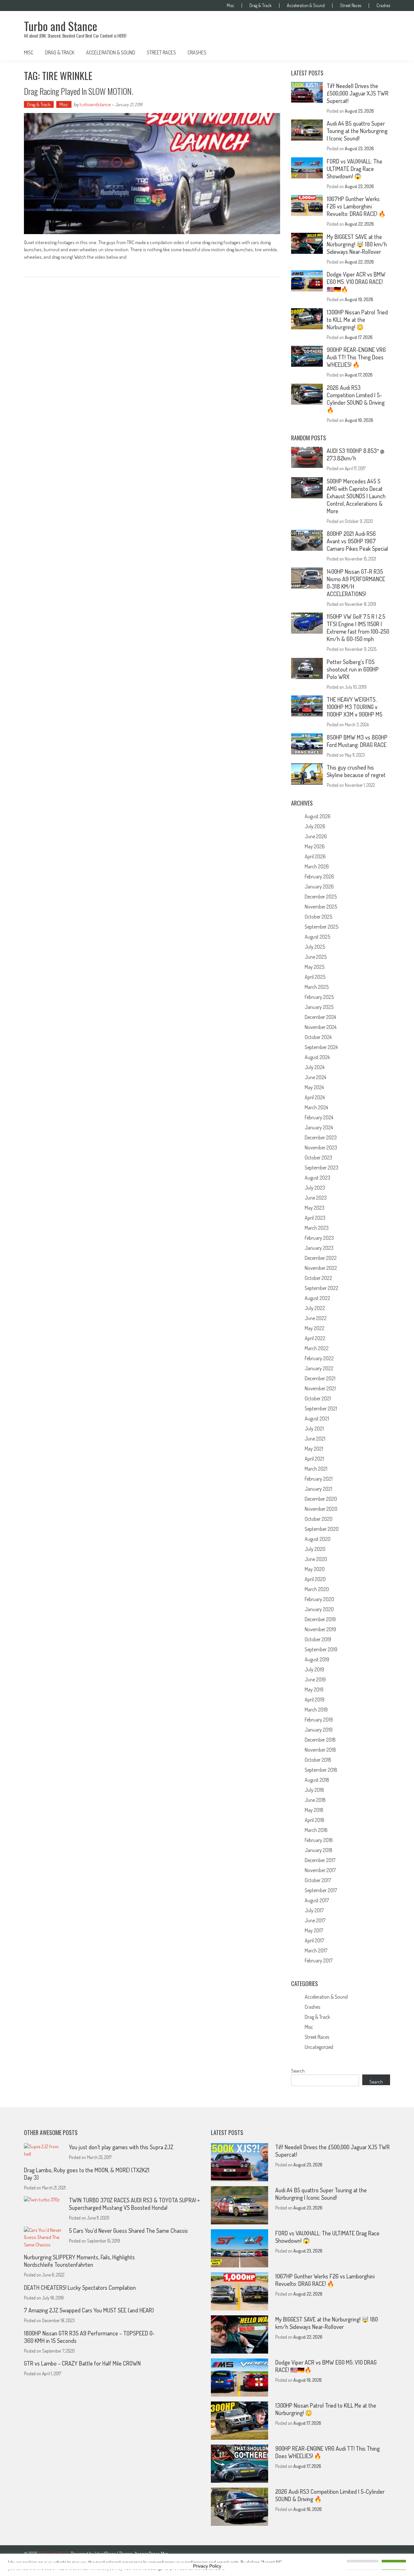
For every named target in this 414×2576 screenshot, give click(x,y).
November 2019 (320, 1629)
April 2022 (315, 1338)
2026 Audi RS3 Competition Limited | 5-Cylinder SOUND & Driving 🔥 (356, 399)
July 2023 (315, 1188)
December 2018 (320, 1740)
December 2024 (320, 1017)
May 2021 (314, 1449)
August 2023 (317, 1178)
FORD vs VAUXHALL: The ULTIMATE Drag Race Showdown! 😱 (354, 169)
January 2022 (319, 1368)
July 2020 (315, 1549)
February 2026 (319, 876)
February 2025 (319, 997)
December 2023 (321, 1137)
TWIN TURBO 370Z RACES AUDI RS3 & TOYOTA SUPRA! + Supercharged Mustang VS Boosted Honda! (134, 2204)
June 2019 (315, 1679)
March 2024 (316, 1107)
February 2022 (319, 1358)
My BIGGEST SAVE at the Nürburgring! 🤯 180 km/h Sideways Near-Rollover (357, 244)
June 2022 (316, 1318)
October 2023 (318, 1158)
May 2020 (315, 1569)
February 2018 (319, 1840)
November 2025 (321, 907)
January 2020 (319, 1609)
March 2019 (316, 1710)
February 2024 (319, 1117)
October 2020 (319, 1519)
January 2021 (318, 1489)
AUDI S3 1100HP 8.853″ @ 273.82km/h (355, 454)
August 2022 (317, 1298)
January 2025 (319, 1007)
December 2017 (320, 1860)
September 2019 (321, 1649)
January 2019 (319, 1730)
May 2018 (314, 1810)
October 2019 (318, 1639)
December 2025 (321, 897)
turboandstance (95, 104)
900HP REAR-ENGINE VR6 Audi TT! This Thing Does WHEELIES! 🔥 (356, 357)
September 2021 (321, 1408)
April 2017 (314, 1940)
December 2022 (321, 1258)
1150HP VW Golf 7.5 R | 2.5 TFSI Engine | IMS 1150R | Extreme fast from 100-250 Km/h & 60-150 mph (358, 628)
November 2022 (321, 1268)
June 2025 (316, 957)
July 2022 (315, 1308)
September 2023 (321, 1168)
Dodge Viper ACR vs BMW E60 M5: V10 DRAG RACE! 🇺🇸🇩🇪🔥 (356, 282)
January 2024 (319, 1127)
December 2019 (320, 1619)
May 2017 (314, 1930)
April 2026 (315, 856)
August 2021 (317, 1418)
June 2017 (315, 1920)
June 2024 (315, 1077)
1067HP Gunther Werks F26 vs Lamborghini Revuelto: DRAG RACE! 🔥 (356, 206)
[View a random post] (380, 52)
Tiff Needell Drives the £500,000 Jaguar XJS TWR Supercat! (358, 93)
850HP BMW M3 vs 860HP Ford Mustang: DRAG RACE (357, 741)
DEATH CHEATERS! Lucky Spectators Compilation (80, 2288)
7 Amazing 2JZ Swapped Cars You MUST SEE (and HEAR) (89, 2310)
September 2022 (321, 1288)
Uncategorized (319, 2047)
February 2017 (319, 1960)
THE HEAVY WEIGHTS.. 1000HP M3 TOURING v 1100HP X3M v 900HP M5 (354, 707)
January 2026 (319, 887)
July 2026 (315, 826)
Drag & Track (261, 6)
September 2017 (321, 1890)
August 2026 (318, 816)
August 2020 (318, 1539)
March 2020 (317, 1589)
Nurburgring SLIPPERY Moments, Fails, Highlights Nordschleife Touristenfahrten (79, 2261)
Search (298, 2071)
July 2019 (314, 1669)
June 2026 (316, 836)
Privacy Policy (207, 2566)
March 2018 (316, 1830)
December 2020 (321, 1499)
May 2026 (315, 846)
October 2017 (318, 1880)
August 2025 (317, 937)
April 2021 (314, 1459)
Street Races (351, 6)
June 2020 (316, 1559)
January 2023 (319, 1248)
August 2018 (317, 1780)
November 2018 (320, 1750)
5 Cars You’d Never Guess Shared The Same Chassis (128, 2231)
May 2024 (314, 1087)
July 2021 (314, 1429)
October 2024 (318, 1037)
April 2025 (315, 977)
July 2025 (315, 947)
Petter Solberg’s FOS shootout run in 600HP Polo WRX (353, 669)
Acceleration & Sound (306, 6)
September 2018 (321, 1770)
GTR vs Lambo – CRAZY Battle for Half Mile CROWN (82, 2363)
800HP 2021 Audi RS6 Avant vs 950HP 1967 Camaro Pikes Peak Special (358, 541)
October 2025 (318, 917)
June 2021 (315, 1439)
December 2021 (320, 1378)
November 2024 (321, 1027)
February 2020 (319, 1599)
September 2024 (321, 1047)
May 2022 (315, 1328)
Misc (230, 6)
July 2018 (314, 1790)
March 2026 (317, 866)
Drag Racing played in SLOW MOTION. (79, 91)
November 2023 (321, 1147)
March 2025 (317, 987)
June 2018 (315, 1800)
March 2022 (317, 1348)
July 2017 (314, 1910)
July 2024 (315, 1067)
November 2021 (320, 1388)
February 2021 (319, 1479)
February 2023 (319, 1238)
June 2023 (316, 1198)
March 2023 (317, 1228)
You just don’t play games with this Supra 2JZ (121, 2147)
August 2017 (317, 1900)
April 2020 (315, 1579)
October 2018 (318, 1760)
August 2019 (317, 1659)
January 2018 (319, 1850)
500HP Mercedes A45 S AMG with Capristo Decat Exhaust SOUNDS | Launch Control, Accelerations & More (356, 496)
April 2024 (315, 1097)
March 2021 (316, 1469)
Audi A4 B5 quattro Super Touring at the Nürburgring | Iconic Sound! (357, 131)
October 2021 (318, 1398)
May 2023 (315, 1208)
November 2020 (321, 1509)
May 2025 (315, 967)
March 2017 (316, 1950)
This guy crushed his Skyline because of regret (356, 771)
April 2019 (315, 1700)
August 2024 (317, 1057)
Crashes (383, 6)
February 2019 (319, 1720)
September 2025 (321, 927)
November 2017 (320, 1870)
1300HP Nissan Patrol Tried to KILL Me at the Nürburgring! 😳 (357, 320)
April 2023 (315, 1218)
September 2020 (322, 1529)
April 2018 (315, 1820)
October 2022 (318, 1278)
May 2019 (314, 1689)
